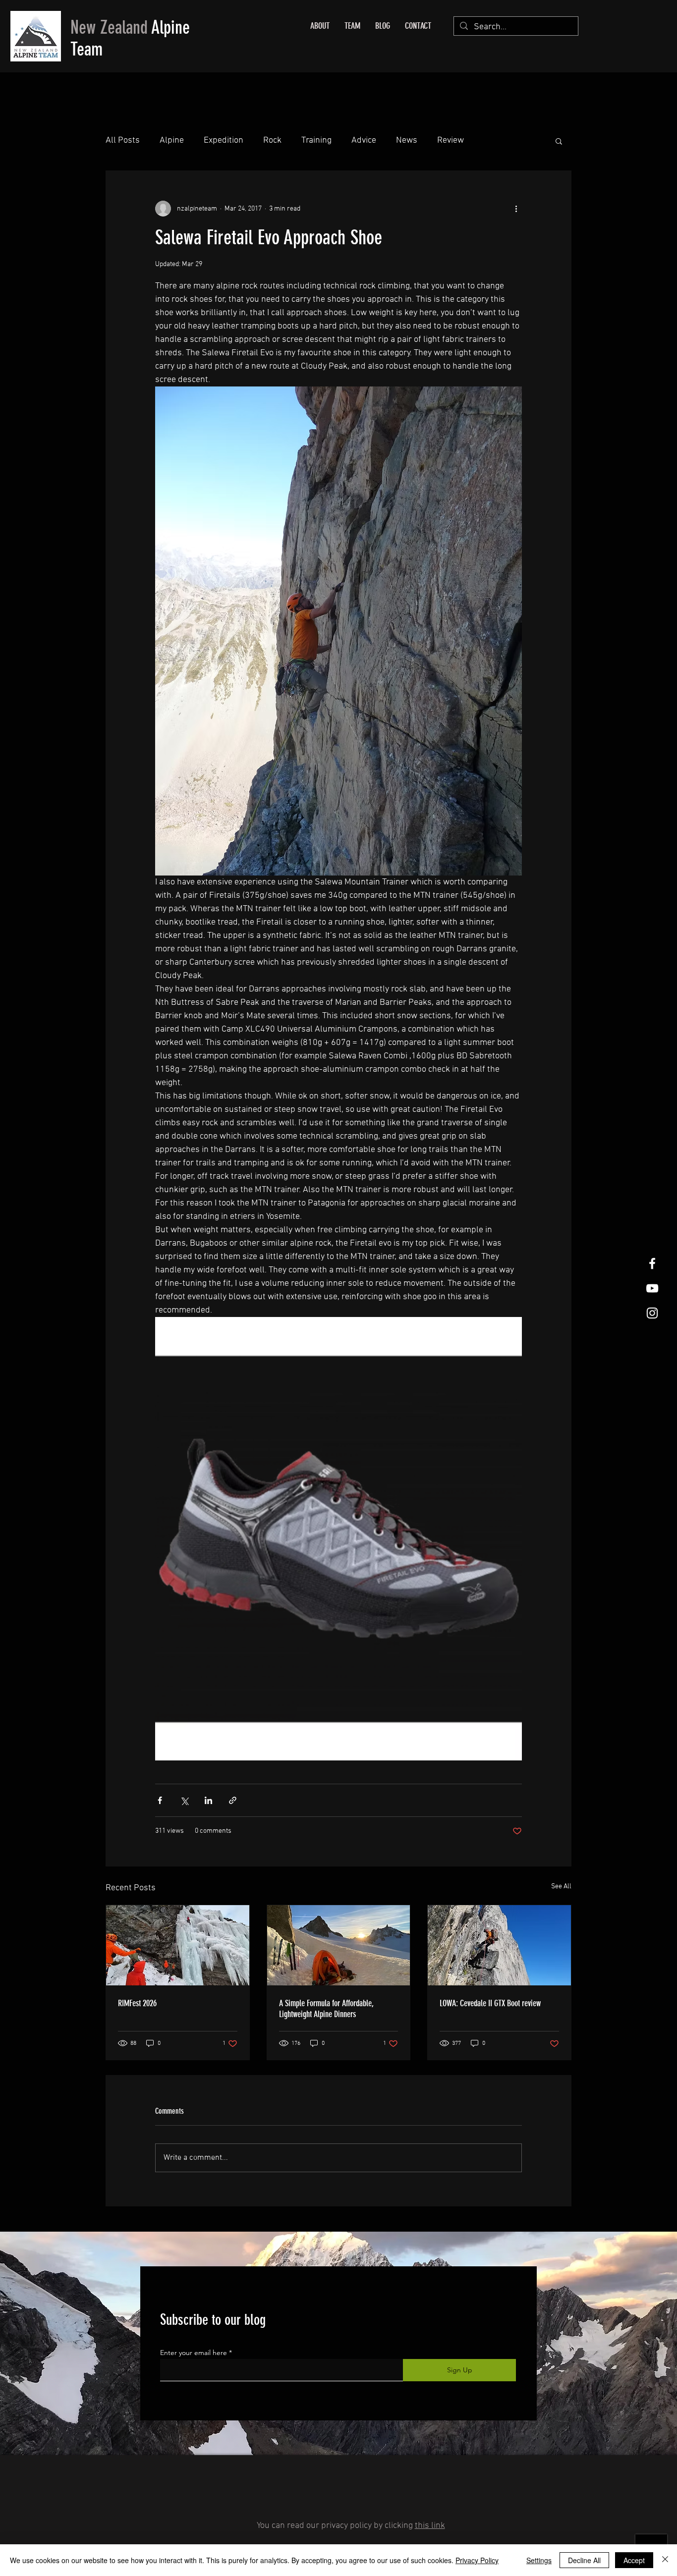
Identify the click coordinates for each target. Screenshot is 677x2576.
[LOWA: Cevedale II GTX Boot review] (499, 1945)
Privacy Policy (477, 2560)
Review (451, 140)
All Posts (123, 140)
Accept (634, 2560)
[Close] (665, 2560)
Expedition (224, 140)
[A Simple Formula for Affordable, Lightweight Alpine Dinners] (339, 1945)
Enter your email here (194, 2353)
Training (316, 140)
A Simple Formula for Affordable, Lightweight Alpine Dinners (326, 2009)
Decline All (584, 2560)
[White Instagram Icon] (652, 1313)
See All (561, 1887)
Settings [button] (539, 2560)
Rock (272, 140)
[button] (559, 141)
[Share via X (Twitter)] (184, 1800)
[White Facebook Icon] (652, 1263)
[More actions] (516, 209)
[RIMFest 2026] (178, 1945)
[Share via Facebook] (160, 1800)
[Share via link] (233, 1800)
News (407, 140)
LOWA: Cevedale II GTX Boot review (490, 2003)
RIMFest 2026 (137, 2003)
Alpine (172, 140)
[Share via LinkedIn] (208, 1800)
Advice (364, 140)
